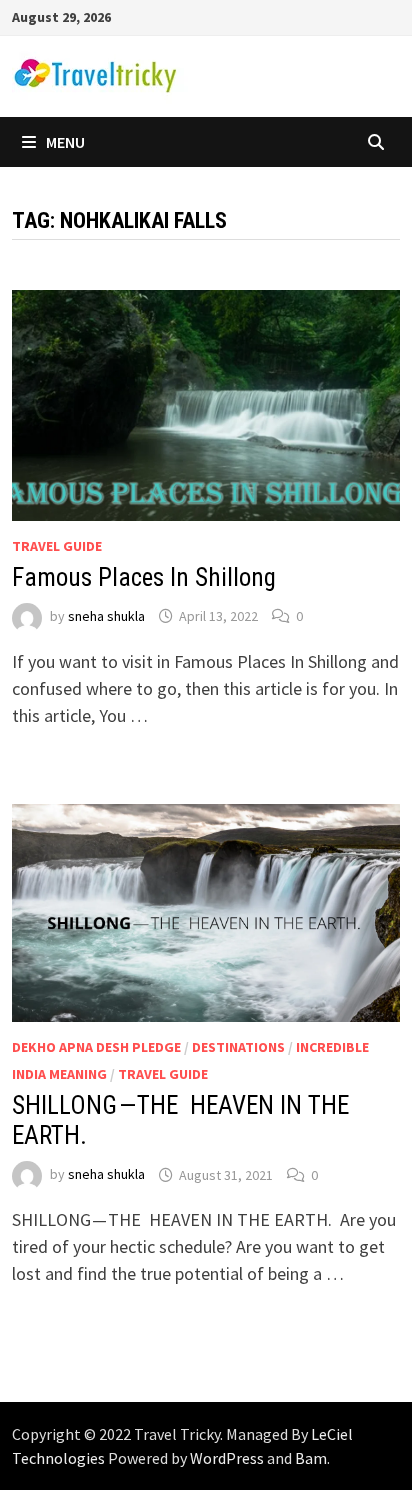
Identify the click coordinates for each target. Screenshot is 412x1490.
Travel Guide (57, 546)
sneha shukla (106, 616)
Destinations (238, 1047)
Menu (65, 142)
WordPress (227, 1458)
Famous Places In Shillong (144, 577)
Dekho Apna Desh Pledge (96, 1047)
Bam (311, 1458)
